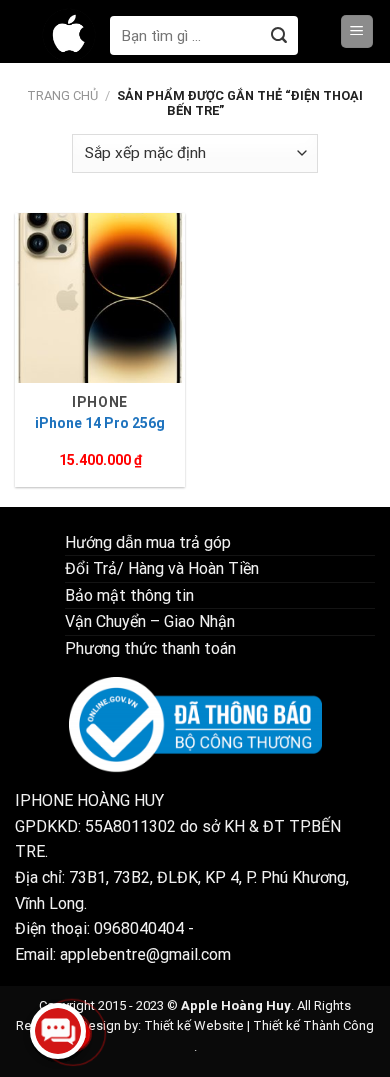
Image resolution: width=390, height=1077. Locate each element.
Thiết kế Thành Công (313, 1025)
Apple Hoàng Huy (236, 1005)
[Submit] (278, 35)
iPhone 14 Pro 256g (100, 423)
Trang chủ (62, 95)
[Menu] (357, 31)
